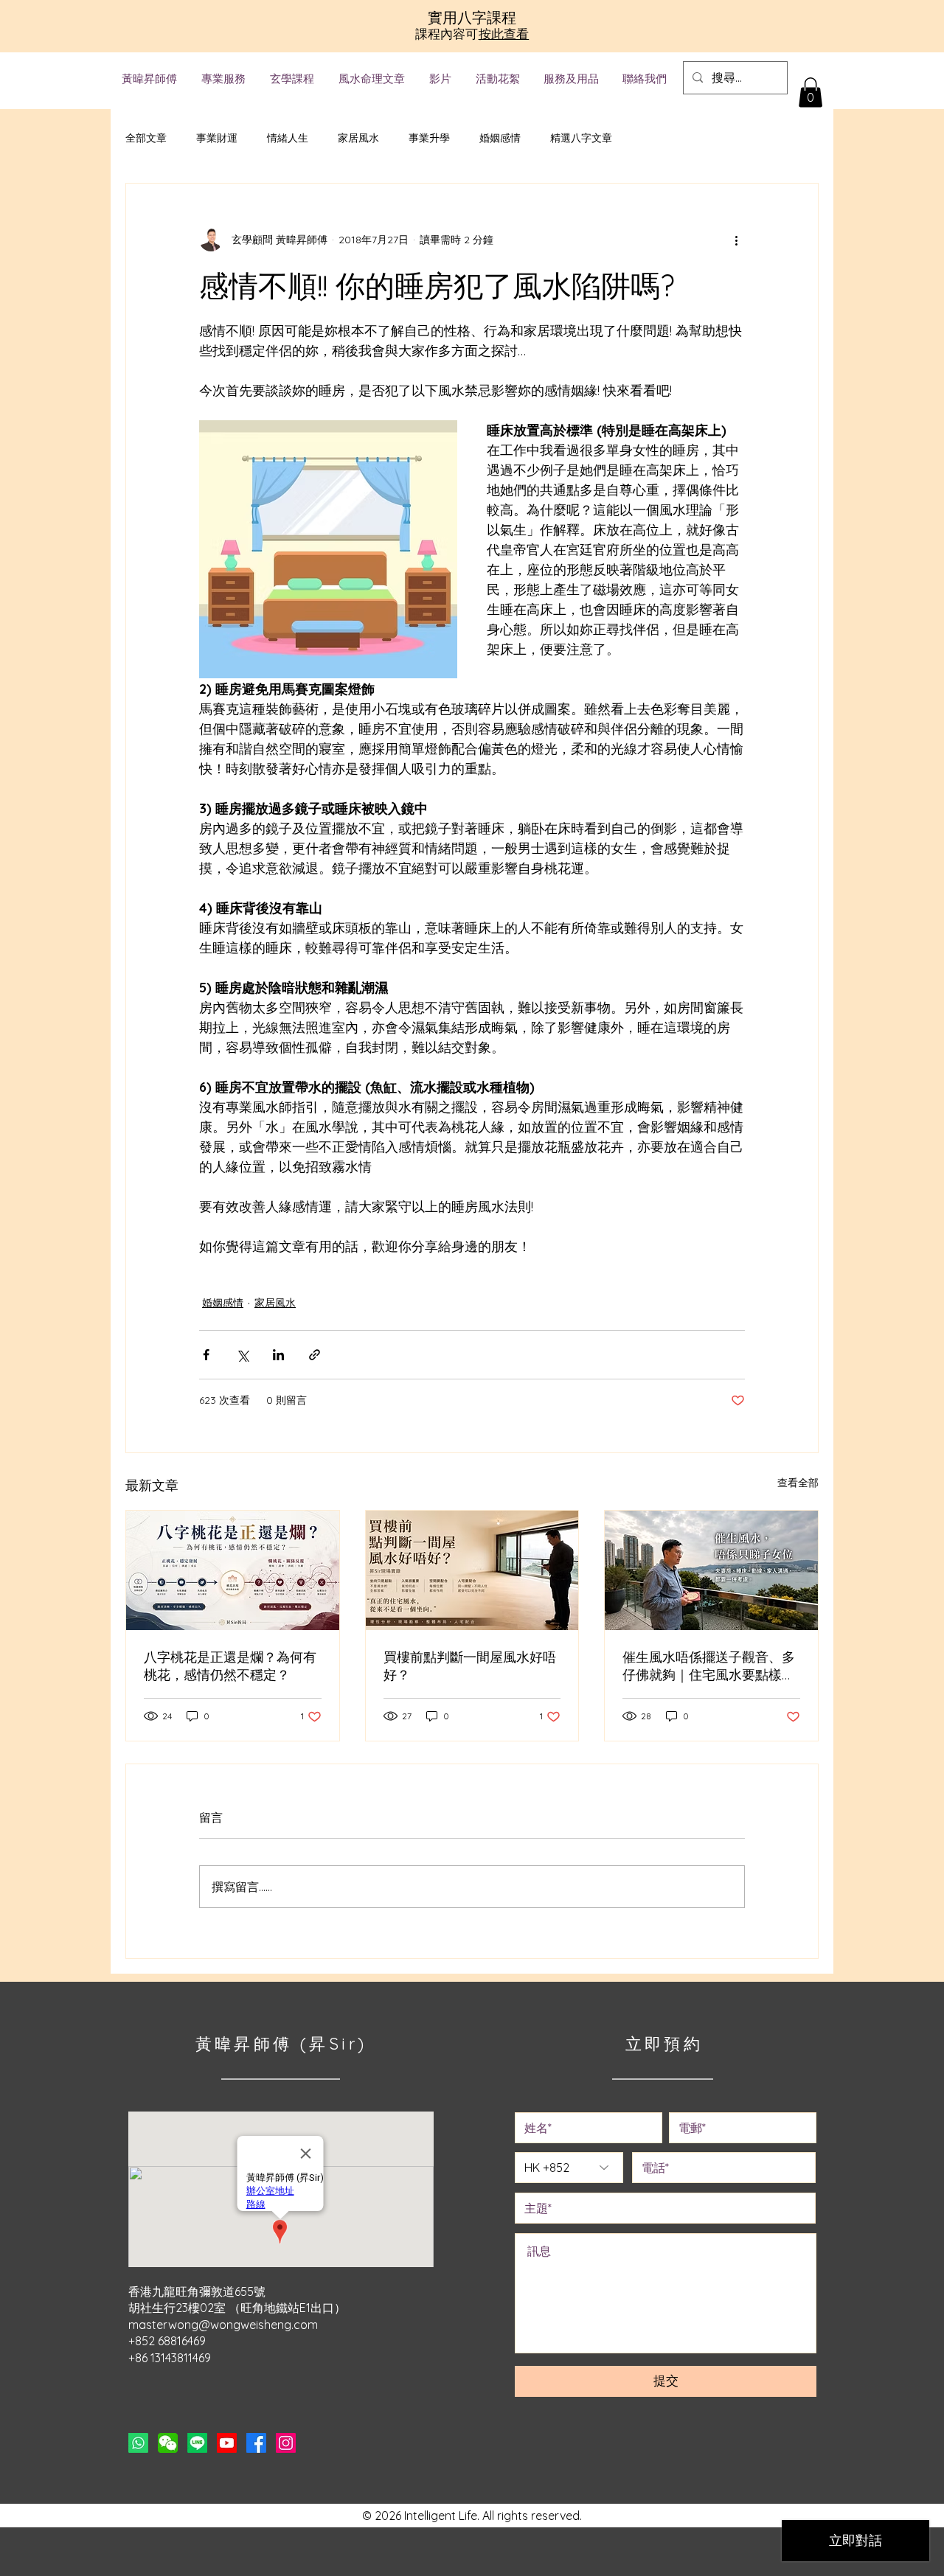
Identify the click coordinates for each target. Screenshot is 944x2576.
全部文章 (146, 138)
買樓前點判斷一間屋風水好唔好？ (470, 1666)
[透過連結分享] (315, 1355)
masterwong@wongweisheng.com (223, 2325)
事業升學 (429, 138)
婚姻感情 (500, 138)
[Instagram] (286, 2443)
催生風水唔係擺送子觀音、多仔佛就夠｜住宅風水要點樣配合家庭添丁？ (709, 1666)
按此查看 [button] (504, 34)
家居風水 (358, 138)
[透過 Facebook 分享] (206, 1355)
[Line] (197, 2443)
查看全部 (798, 1483)
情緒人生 (288, 138)
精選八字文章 (581, 138)
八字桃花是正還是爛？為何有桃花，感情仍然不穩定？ (230, 1666)
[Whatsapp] (138, 2443)
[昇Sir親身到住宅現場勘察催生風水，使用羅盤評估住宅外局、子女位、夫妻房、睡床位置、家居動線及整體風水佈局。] (711, 1570)
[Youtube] (227, 2443)
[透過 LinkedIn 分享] (278, 1355)
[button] (811, 93)
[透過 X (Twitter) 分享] (242, 1355)
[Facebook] (256, 2443)
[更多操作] (736, 240)
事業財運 (217, 138)
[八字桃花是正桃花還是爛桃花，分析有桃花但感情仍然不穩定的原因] (233, 1570)
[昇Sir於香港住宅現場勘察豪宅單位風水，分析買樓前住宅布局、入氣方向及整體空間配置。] (472, 1570)
